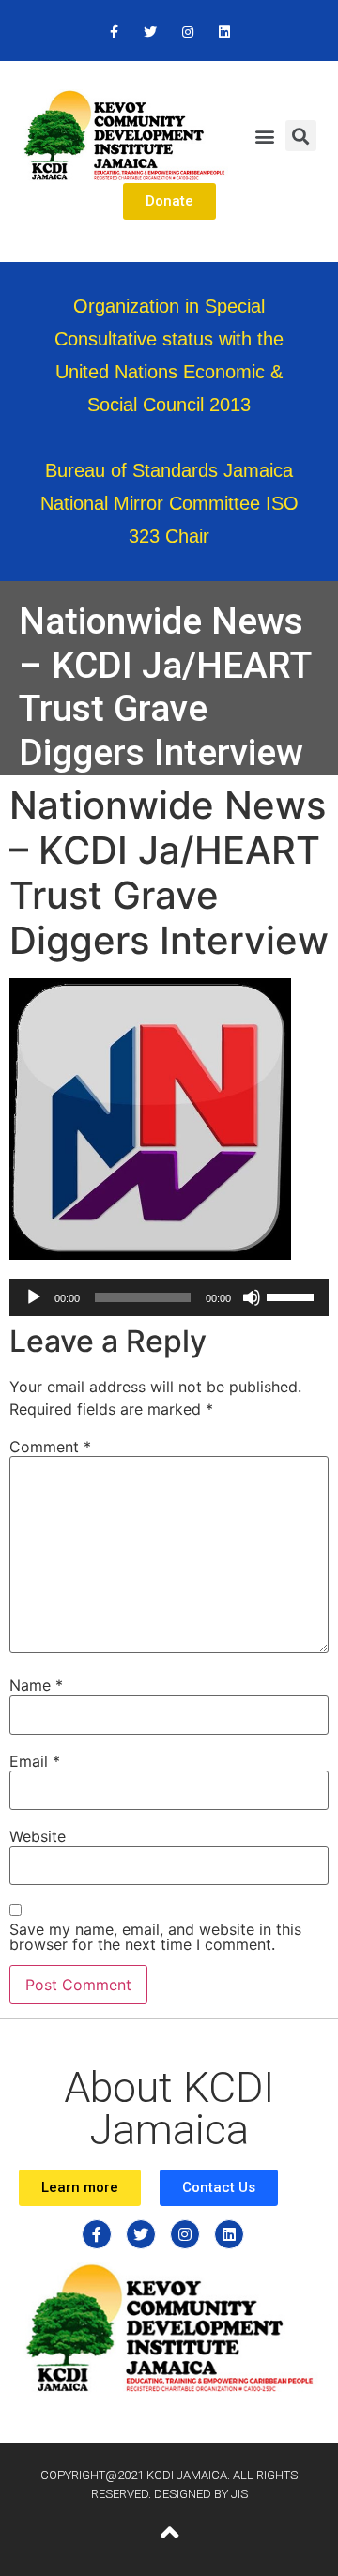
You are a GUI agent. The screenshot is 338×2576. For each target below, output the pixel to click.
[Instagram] (187, 32)
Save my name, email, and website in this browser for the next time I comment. (155, 1937)
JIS (239, 2494)
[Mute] (252, 1297)
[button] (264, 136)
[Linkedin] (224, 32)
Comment (50, 1447)
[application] (169, 1297)
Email (35, 1761)
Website (38, 1836)
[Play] (34, 1297)
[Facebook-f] (114, 32)
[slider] (293, 1296)
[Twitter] (151, 32)
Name (36, 1685)
